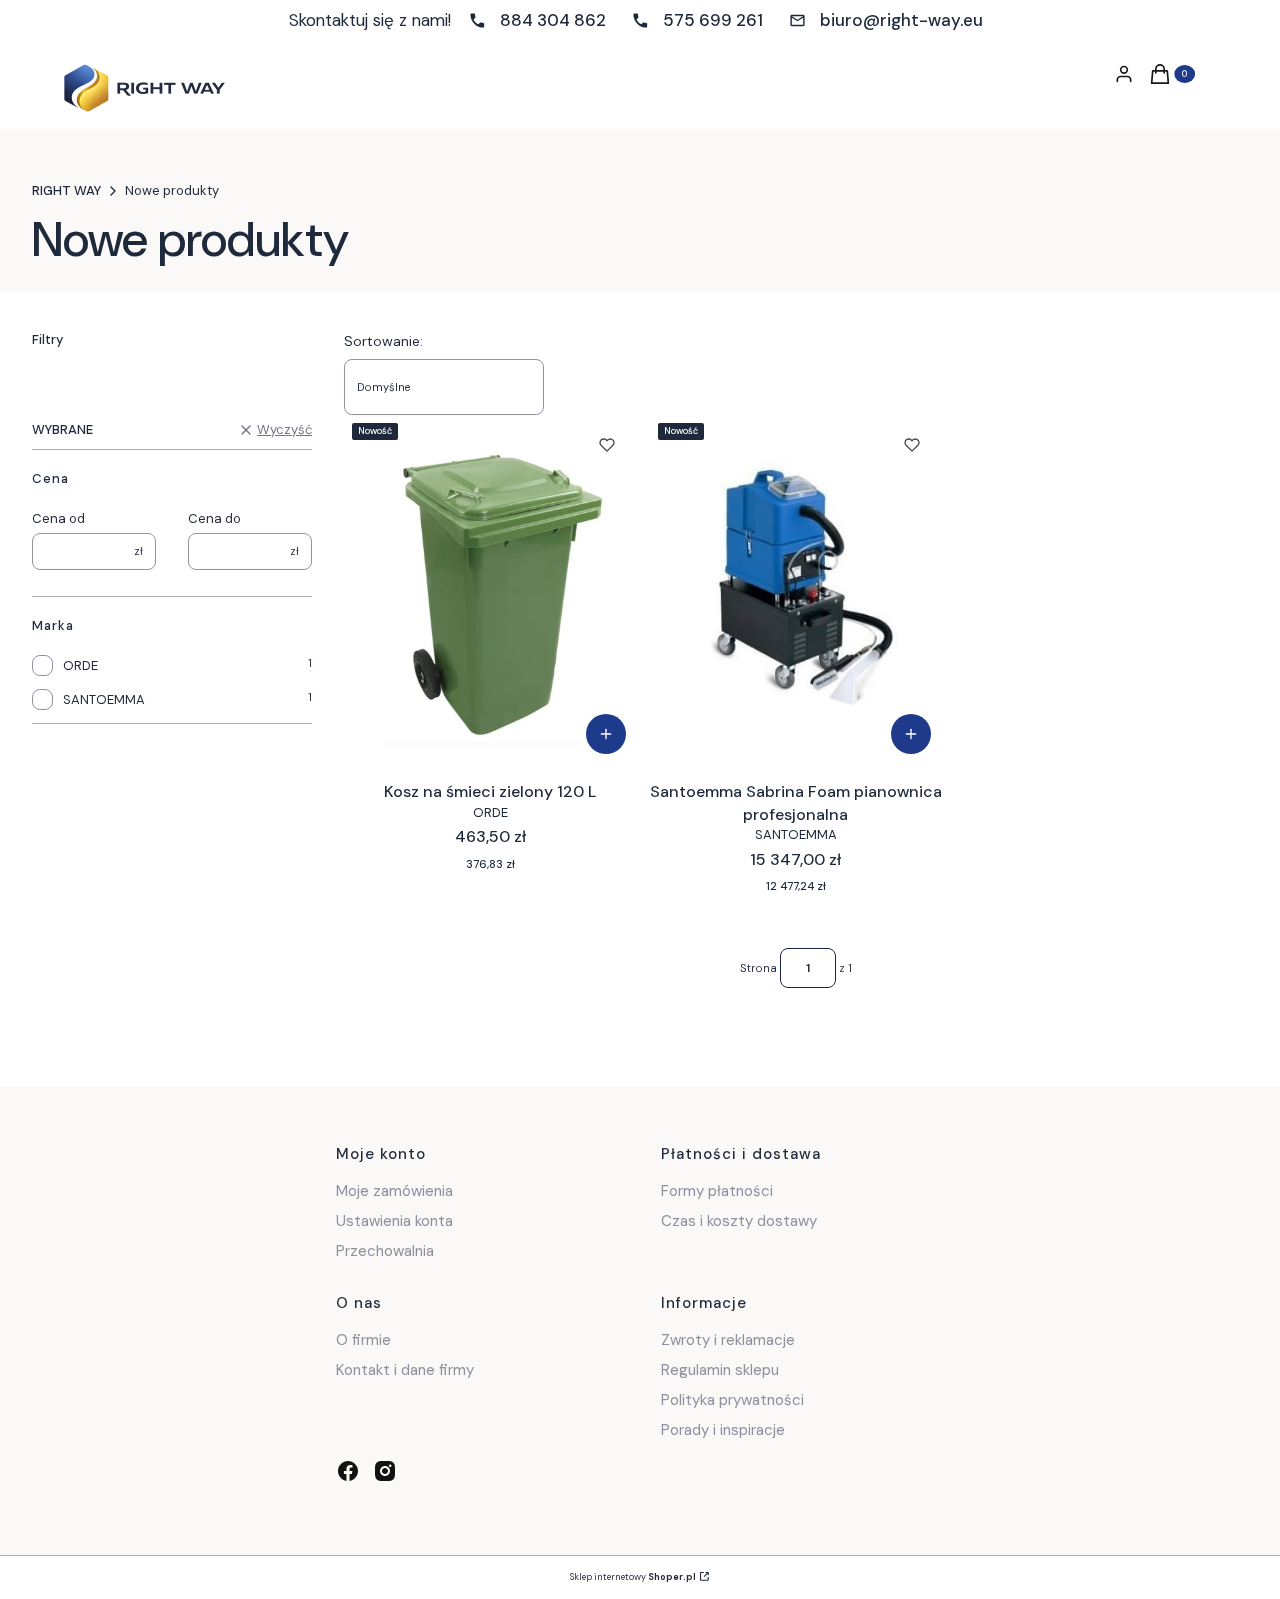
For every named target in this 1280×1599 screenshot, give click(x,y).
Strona (758, 968)
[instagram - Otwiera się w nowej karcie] (385, 1471)
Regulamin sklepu (720, 1370)
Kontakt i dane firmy (405, 1370)
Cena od (58, 518)
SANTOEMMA (104, 699)
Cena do (214, 518)
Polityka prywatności (732, 1400)
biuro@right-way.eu (901, 20)
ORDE (80, 665)
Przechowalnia (385, 1251)
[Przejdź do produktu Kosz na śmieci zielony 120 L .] (490, 590)
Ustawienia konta (394, 1221)
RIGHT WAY (66, 190)
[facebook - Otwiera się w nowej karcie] (348, 1471)
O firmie (363, 1340)
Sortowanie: (383, 341)
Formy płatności (717, 1191)
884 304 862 (553, 20)
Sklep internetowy (633, 1577)
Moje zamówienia (394, 1191)
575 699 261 (713, 20)
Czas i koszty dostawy (739, 1221)
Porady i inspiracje (723, 1430)
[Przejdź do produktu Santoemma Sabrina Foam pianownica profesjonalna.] (796, 590)
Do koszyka (606, 734)
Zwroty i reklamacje (728, 1340)
